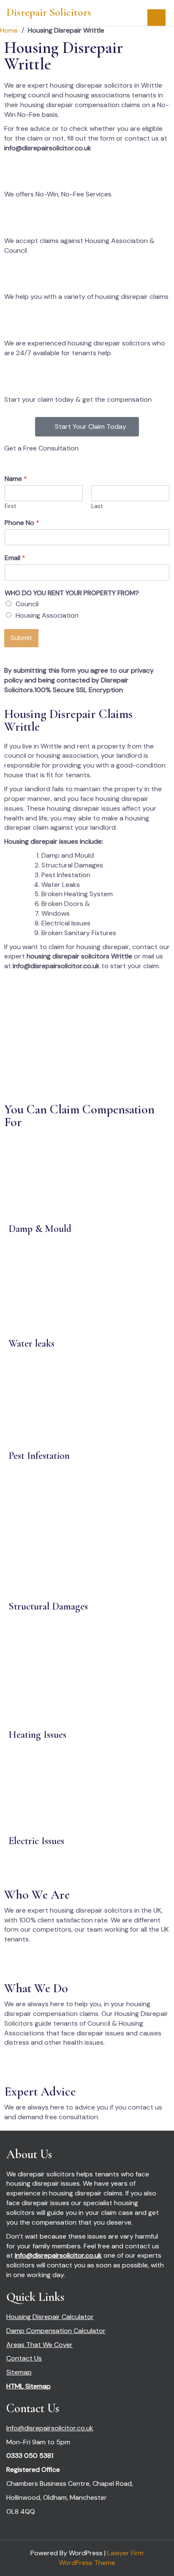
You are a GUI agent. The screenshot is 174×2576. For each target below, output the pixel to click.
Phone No (22, 523)
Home (9, 30)
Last (97, 506)
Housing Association (47, 615)
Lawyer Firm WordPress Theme (101, 2558)
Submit (21, 638)
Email (15, 558)
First (10, 506)
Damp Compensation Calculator (56, 2331)
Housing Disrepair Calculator (50, 2317)
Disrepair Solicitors (49, 12)
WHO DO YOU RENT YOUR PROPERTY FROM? (72, 593)
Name (16, 479)
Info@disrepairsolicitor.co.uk (50, 2428)
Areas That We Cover (39, 2345)
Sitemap (19, 2372)
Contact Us (24, 2358)
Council (27, 604)
